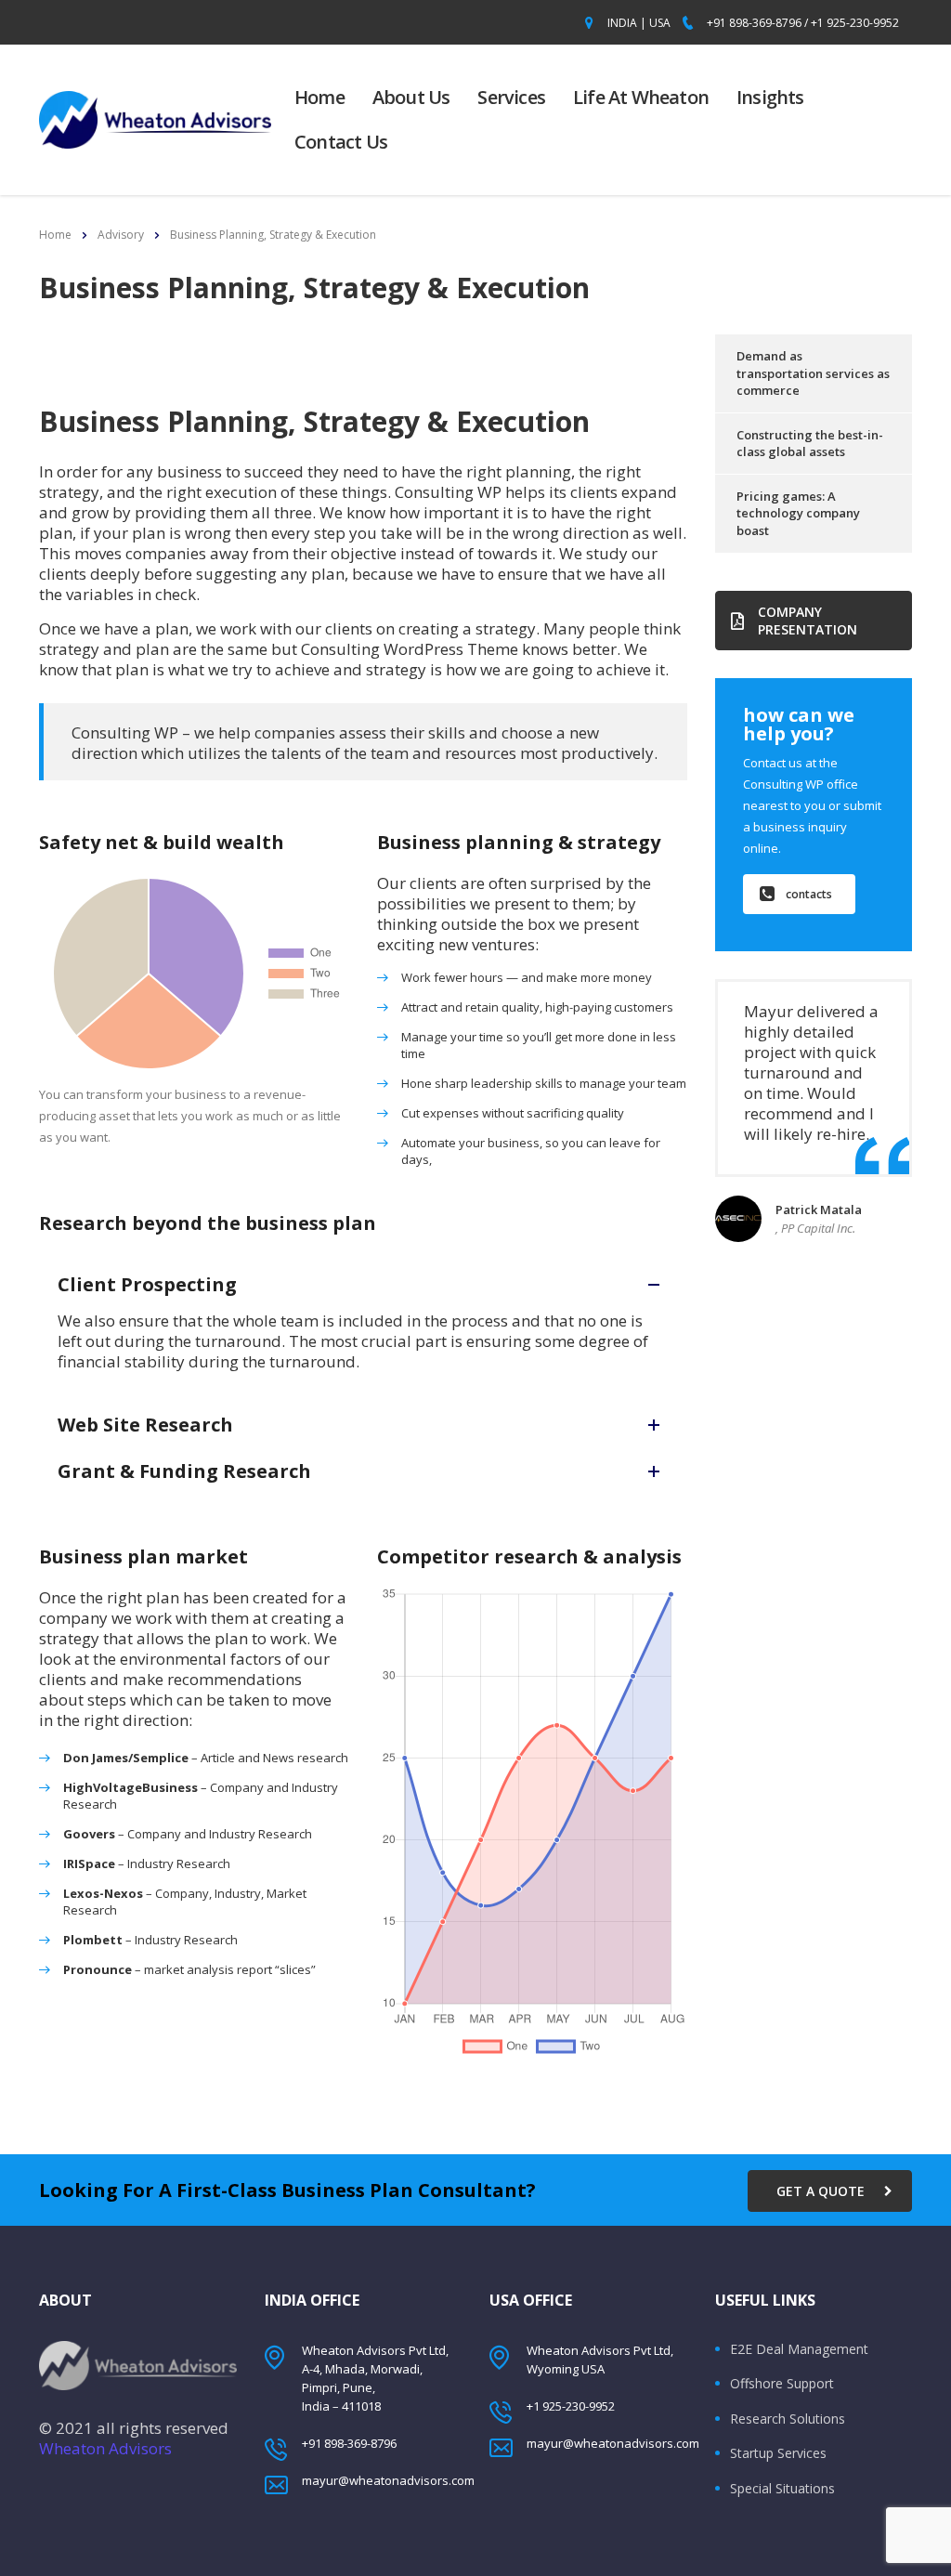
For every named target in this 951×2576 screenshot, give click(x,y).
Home (319, 97)
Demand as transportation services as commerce (813, 373)
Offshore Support (782, 2384)
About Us (411, 97)
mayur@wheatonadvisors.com (388, 2480)
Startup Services (778, 2453)
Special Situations (782, 2489)
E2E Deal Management (799, 2349)
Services (511, 97)
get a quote (821, 2191)
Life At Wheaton (641, 97)
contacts (809, 894)
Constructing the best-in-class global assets (810, 444)
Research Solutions (788, 2419)
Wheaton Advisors (105, 2448)
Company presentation (808, 621)
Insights (770, 97)
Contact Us (341, 142)
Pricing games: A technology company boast (798, 513)
